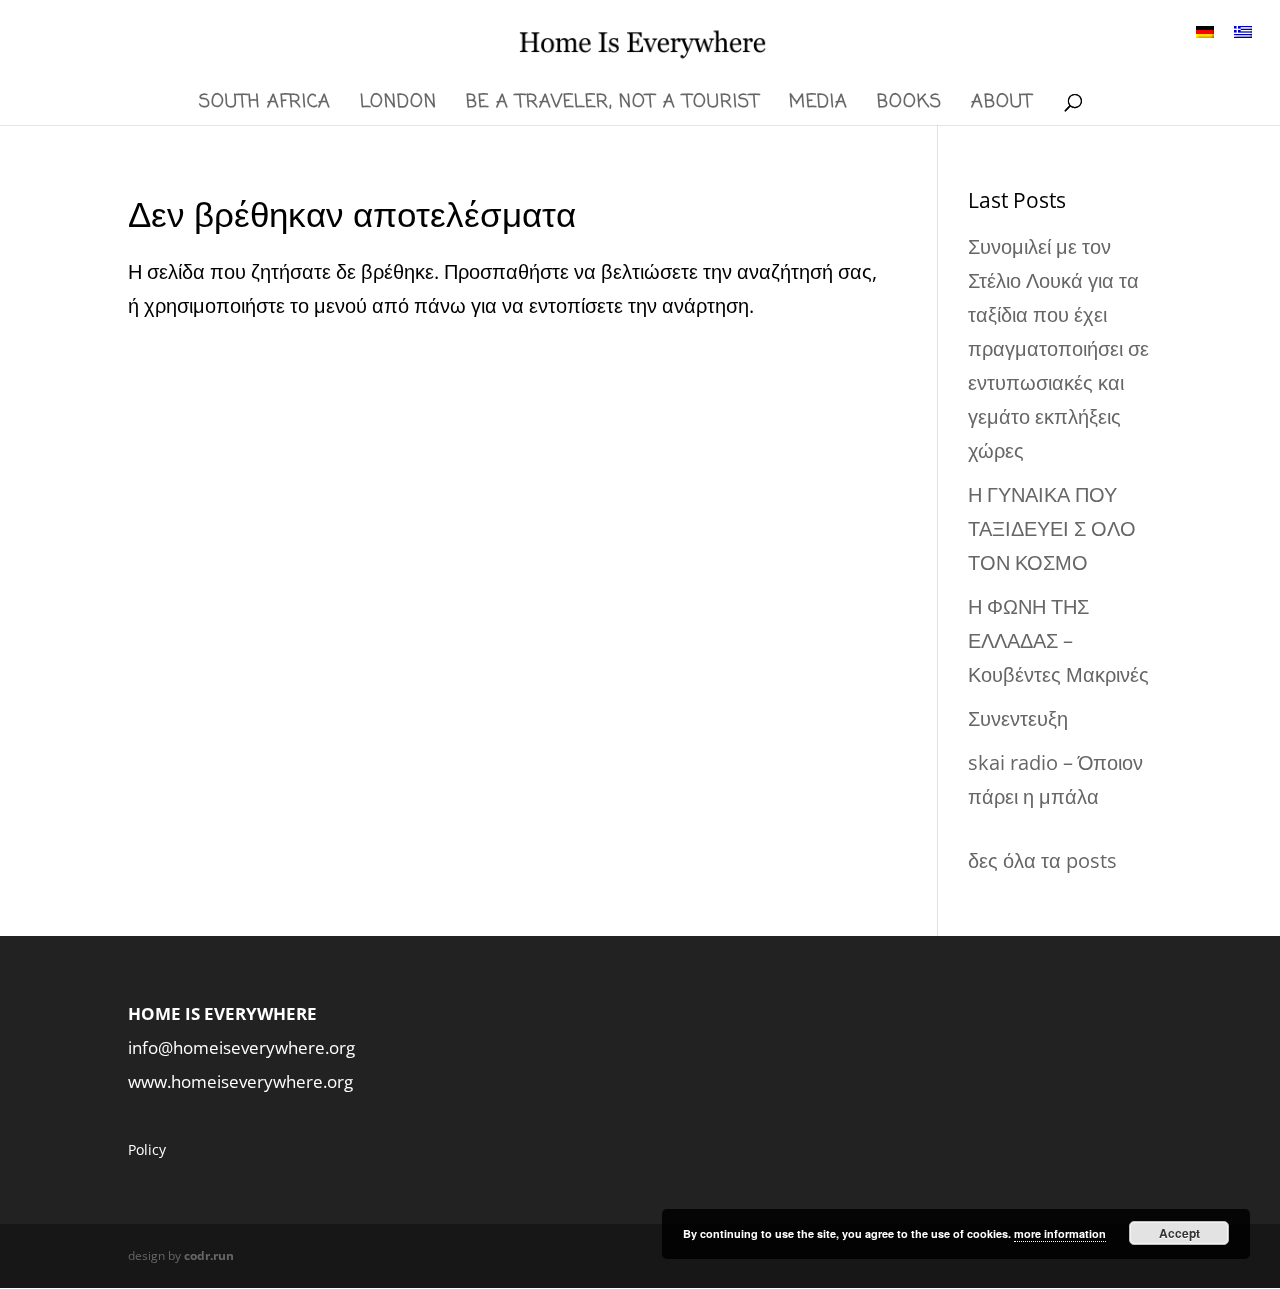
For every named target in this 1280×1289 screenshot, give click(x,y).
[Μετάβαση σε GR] (1243, 30)
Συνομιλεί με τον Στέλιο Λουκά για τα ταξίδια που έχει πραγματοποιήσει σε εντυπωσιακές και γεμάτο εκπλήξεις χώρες (1058, 348)
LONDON (398, 105)
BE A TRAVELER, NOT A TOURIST (613, 105)
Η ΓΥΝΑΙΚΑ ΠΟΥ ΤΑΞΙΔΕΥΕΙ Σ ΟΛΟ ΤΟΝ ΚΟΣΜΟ (1052, 528)
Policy (147, 1149)
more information (1060, 1233)
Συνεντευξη (1018, 718)
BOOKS (909, 105)
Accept (1179, 1233)
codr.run (209, 1255)
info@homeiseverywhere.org (241, 1047)
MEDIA (818, 105)
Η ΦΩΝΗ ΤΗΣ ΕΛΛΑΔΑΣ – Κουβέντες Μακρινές (1058, 640)
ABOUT (1002, 105)
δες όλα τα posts (1042, 860)
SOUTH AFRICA (265, 105)
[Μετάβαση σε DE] (1205, 30)
